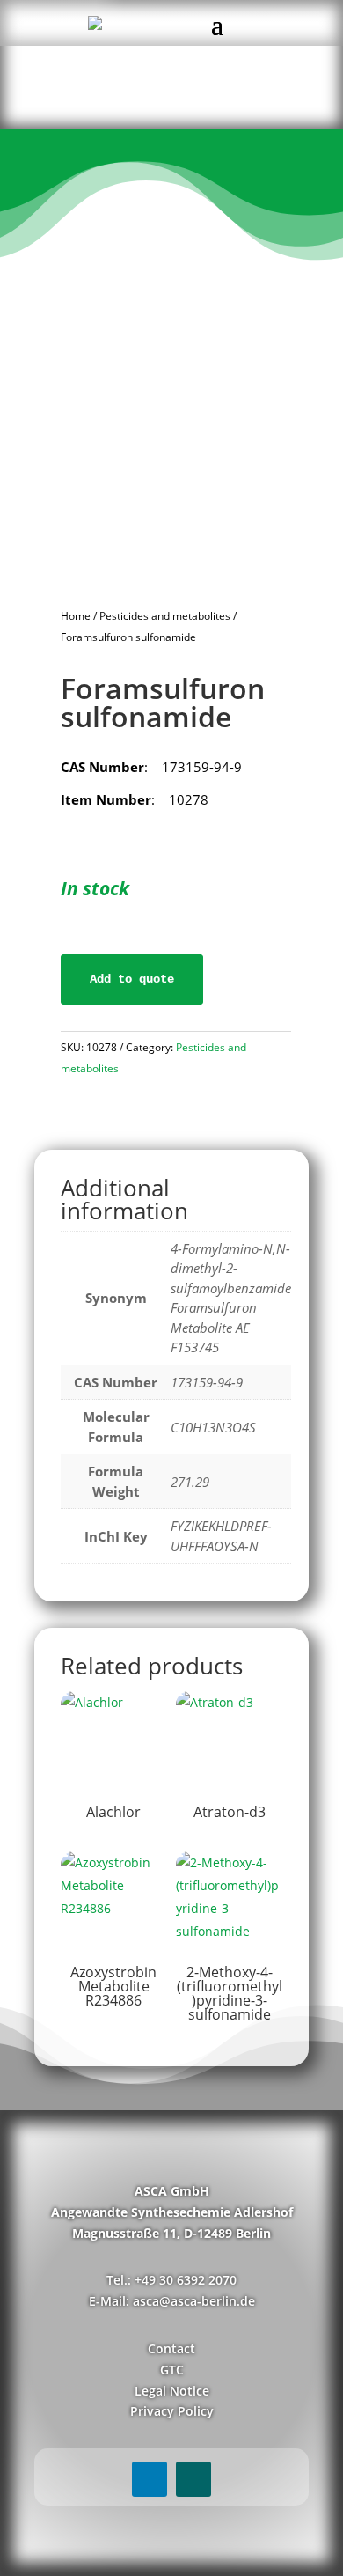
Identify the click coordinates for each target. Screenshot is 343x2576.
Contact (171, 2348)
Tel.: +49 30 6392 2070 (171, 2280)
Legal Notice (172, 2391)
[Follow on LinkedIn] (150, 2479)
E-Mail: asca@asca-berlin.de (172, 2301)
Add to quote (132, 979)
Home (76, 616)
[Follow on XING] (193, 2479)
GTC (172, 2370)
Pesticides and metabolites (165, 616)
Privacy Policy (172, 2411)
